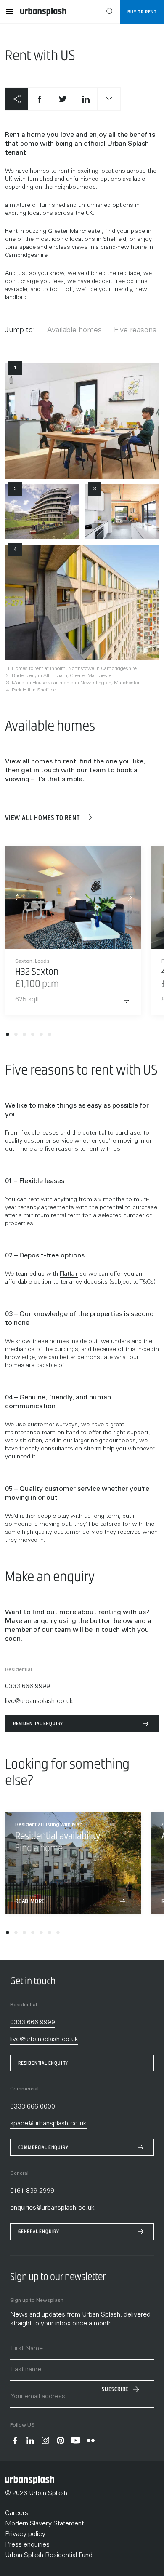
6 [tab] (50, 1036)
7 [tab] (58, 1934)
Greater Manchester (75, 232)
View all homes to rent (43, 818)
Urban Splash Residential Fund (49, 2555)
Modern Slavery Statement (44, 2524)
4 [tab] (33, 1036)
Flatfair (69, 1274)
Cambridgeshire (26, 256)
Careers (17, 2513)
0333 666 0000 (33, 2107)
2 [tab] (16, 1036)
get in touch (40, 771)
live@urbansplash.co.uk (39, 1701)
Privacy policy (25, 2534)
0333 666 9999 (28, 1687)
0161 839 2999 (32, 2191)
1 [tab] (8, 1036)
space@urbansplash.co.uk (48, 2124)
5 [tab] (41, 1036)
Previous (16, 897)
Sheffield (115, 240)
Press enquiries (27, 2545)
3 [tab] (24, 1036)
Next (130, 897)
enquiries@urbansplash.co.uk (52, 2208)
